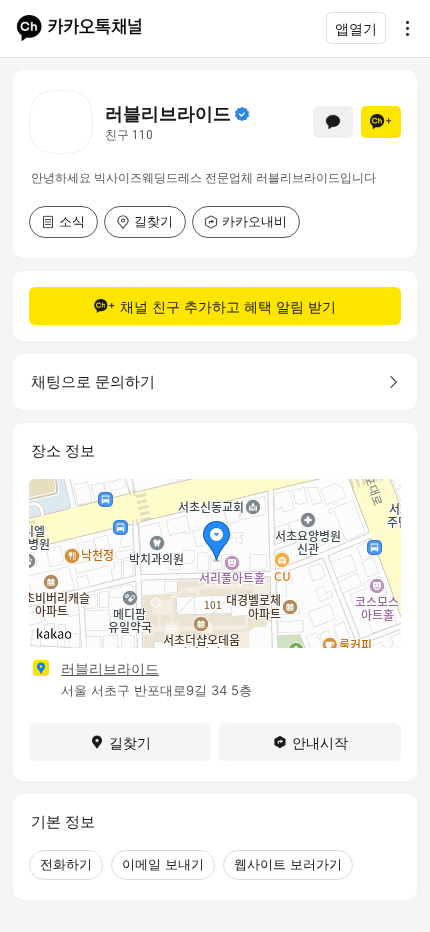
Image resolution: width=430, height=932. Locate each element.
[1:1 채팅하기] (333, 122)
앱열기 (356, 28)
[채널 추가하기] (381, 122)
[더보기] (402, 28)
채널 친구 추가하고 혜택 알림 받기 (228, 306)
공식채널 (242, 114)
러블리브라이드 (110, 668)
